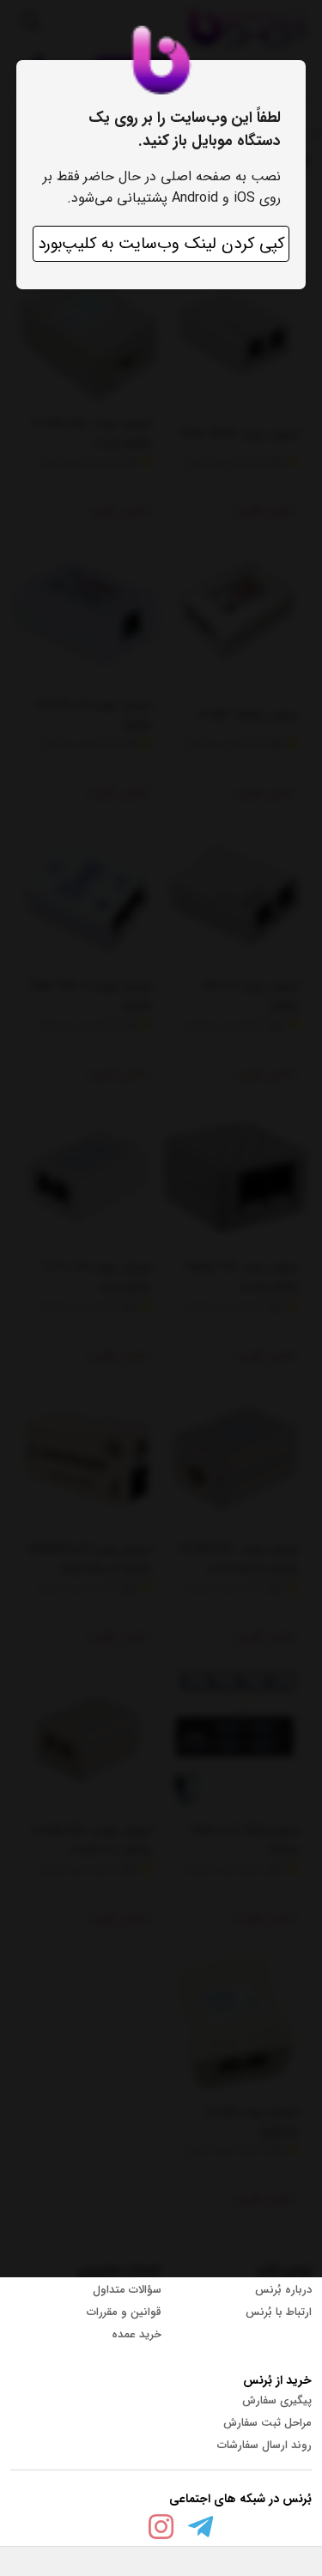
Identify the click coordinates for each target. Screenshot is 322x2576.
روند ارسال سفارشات (264, 2445)
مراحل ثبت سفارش (267, 2423)
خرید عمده (137, 2334)
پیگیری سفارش (277, 2400)
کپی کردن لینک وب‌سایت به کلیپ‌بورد (161, 244)
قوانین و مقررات (124, 2312)
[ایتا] (122, 2531)
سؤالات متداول (127, 2290)
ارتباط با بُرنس (279, 2312)
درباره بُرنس (283, 2290)
